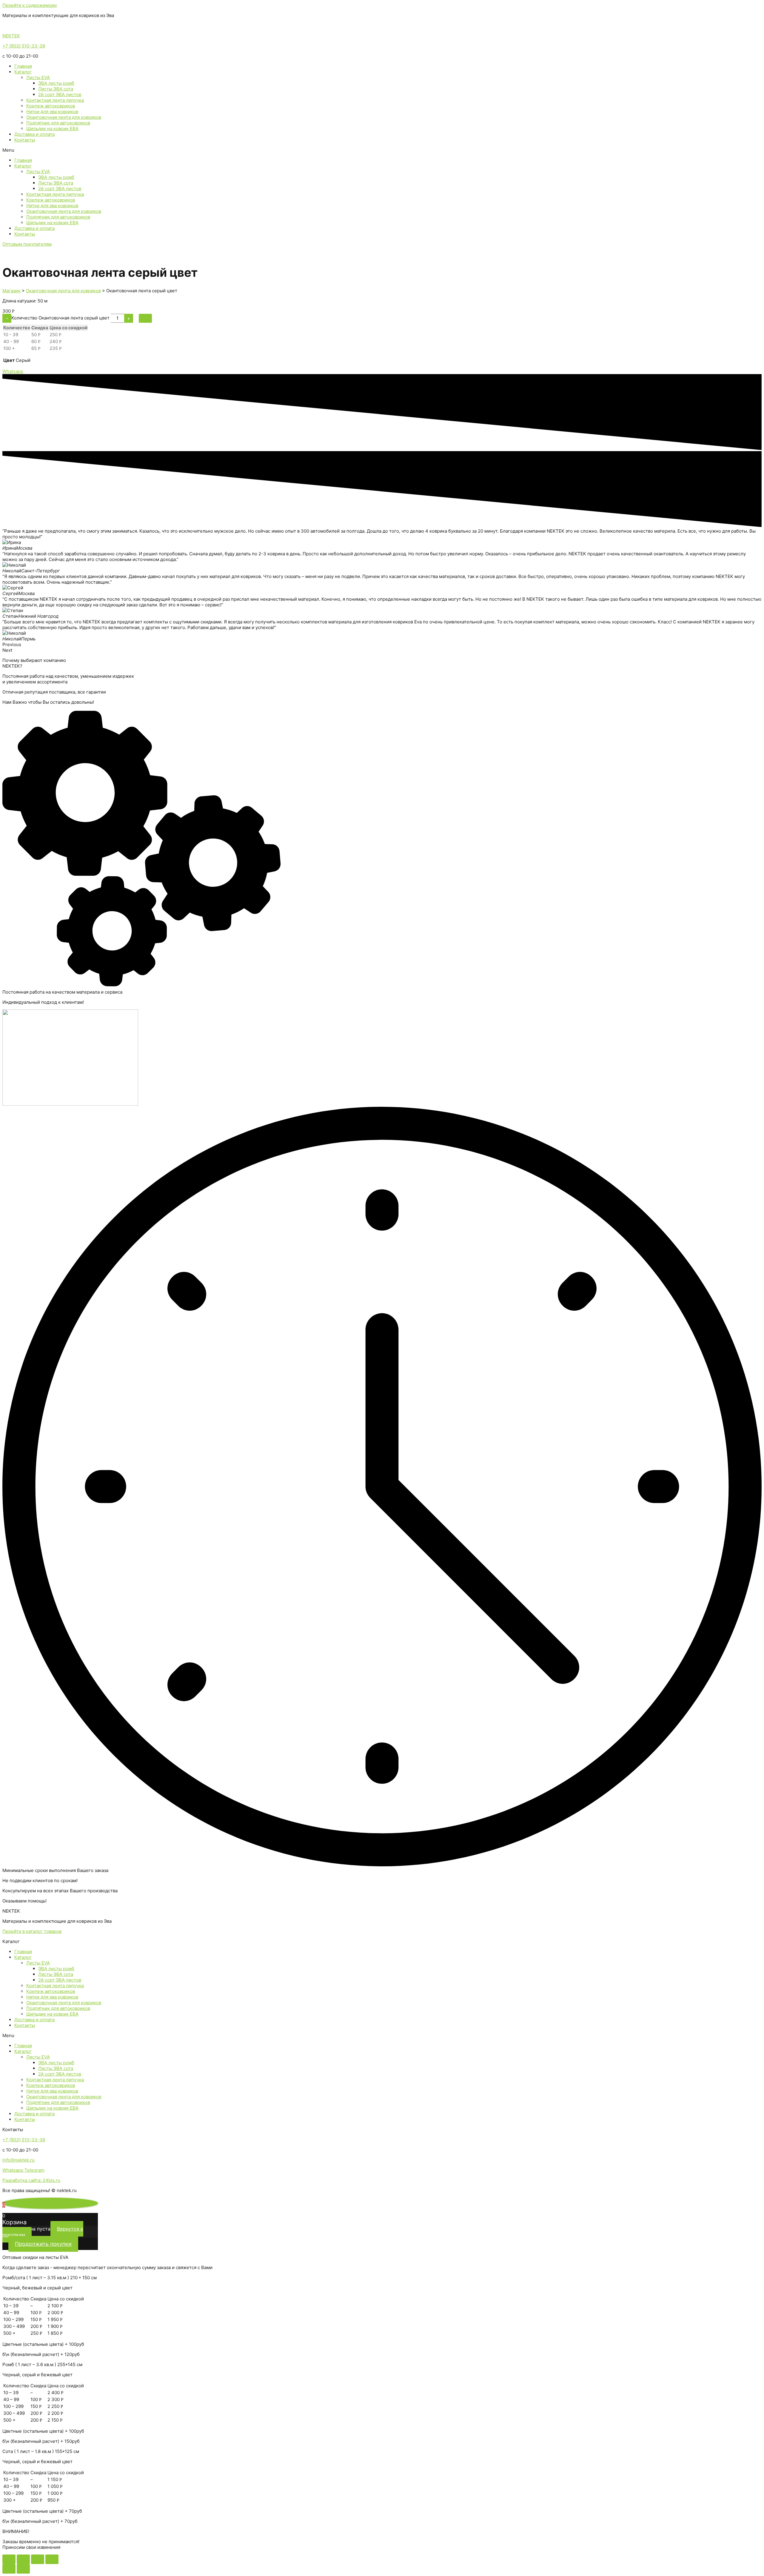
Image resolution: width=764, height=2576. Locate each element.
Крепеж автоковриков (51, 106)
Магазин (11, 291)
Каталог (23, 72)
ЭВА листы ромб (56, 83)
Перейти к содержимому (30, 5)
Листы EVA (38, 77)
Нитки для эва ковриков (52, 112)
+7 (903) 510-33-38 (24, 46)
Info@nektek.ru (19, 2160)
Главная (23, 66)
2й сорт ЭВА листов (60, 94)
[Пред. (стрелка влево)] (9, 2569)
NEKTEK (11, 36)
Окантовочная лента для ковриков (64, 117)
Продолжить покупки (43, 2244)
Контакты (25, 140)
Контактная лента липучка (55, 100)
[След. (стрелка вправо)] (23, 2569)
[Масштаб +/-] (52, 2559)
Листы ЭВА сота (56, 89)
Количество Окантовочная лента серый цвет (60, 318)
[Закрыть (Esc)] (9, 2559)
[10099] (145, 318)
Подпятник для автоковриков (58, 123)
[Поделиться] (23, 2559)
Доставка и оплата (34, 134)
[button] (382, 150)
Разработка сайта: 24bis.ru (31, 2180)
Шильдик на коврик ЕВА (52, 129)
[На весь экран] (38, 2559)
